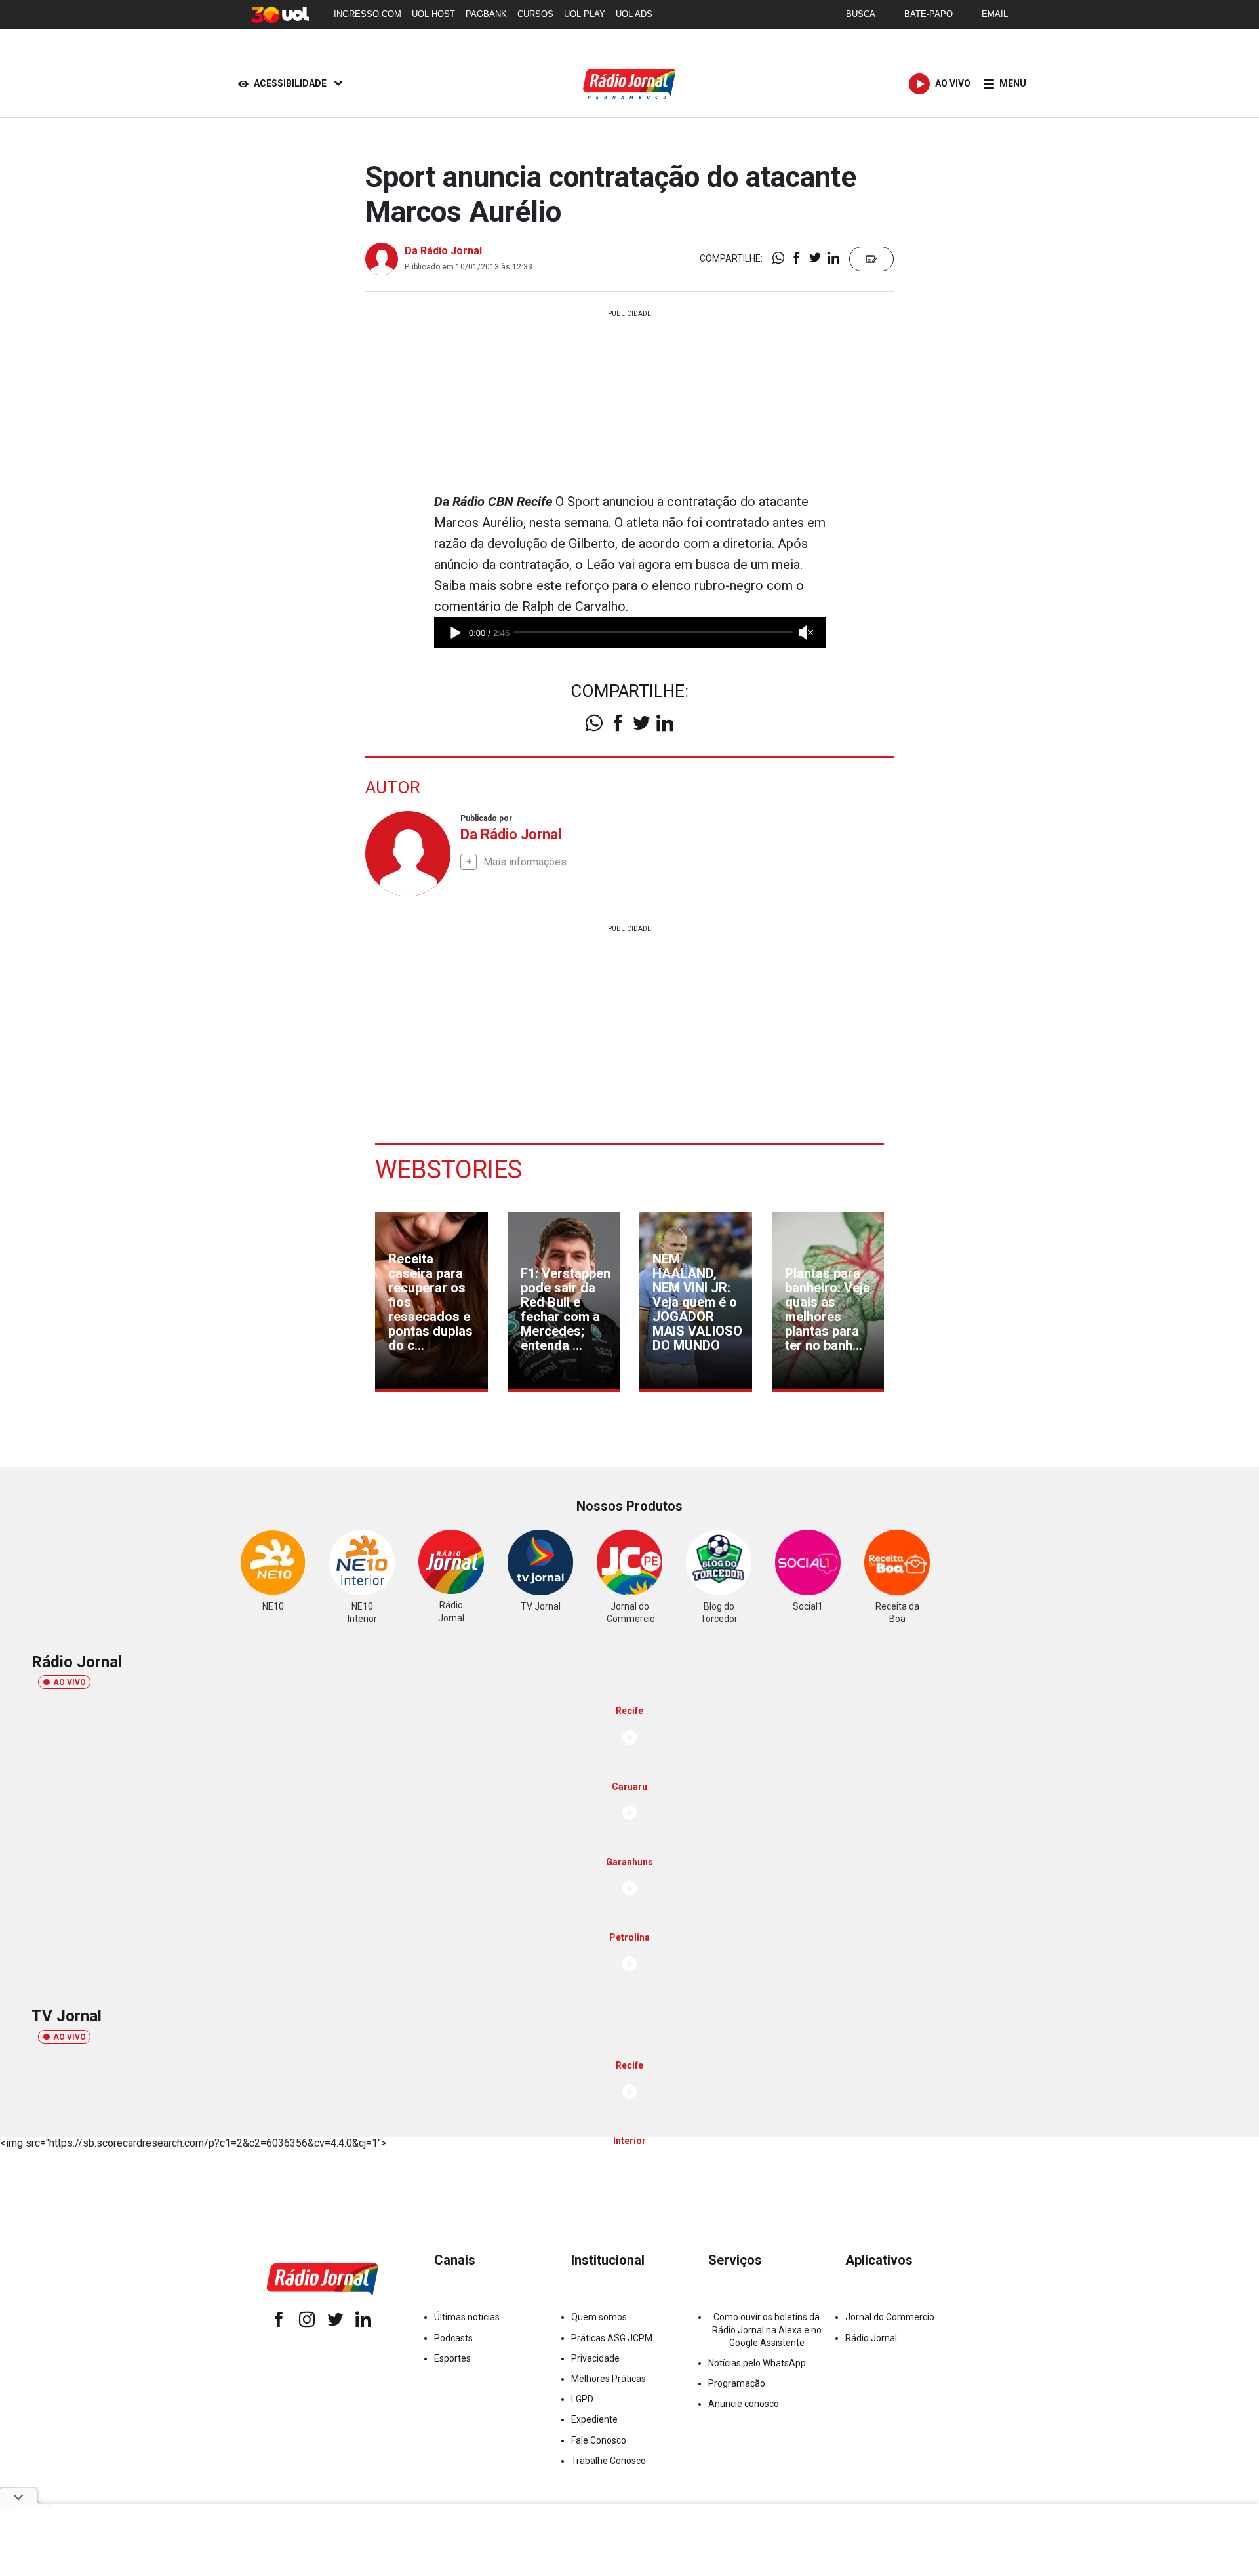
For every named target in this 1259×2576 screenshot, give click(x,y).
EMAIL (995, 14)
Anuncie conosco (744, 2404)
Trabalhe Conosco (609, 2461)
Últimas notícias (467, 2317)
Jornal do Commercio (890, 2317)
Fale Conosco (599, 2440)
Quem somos (599, 2317)
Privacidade (595, 2358)
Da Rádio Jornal (443, 251)
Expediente (594, 2419)
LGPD (582, 2399)
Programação (737, 2383)
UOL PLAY (585, 14)
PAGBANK (486, 14)
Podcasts (453, 2338)
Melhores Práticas (609, 2379)
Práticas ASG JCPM (612, 2338)
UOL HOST (433, 14)
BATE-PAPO (929, 14)
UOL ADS (634, 14)
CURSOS (535, 14)
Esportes (452, 2358)
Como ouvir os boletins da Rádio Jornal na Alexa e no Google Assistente (767, 2329)
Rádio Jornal (871, 2338)
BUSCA (861, 14)
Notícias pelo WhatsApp (757, 2363)
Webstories (449, 1170)
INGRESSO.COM (368, 14)
